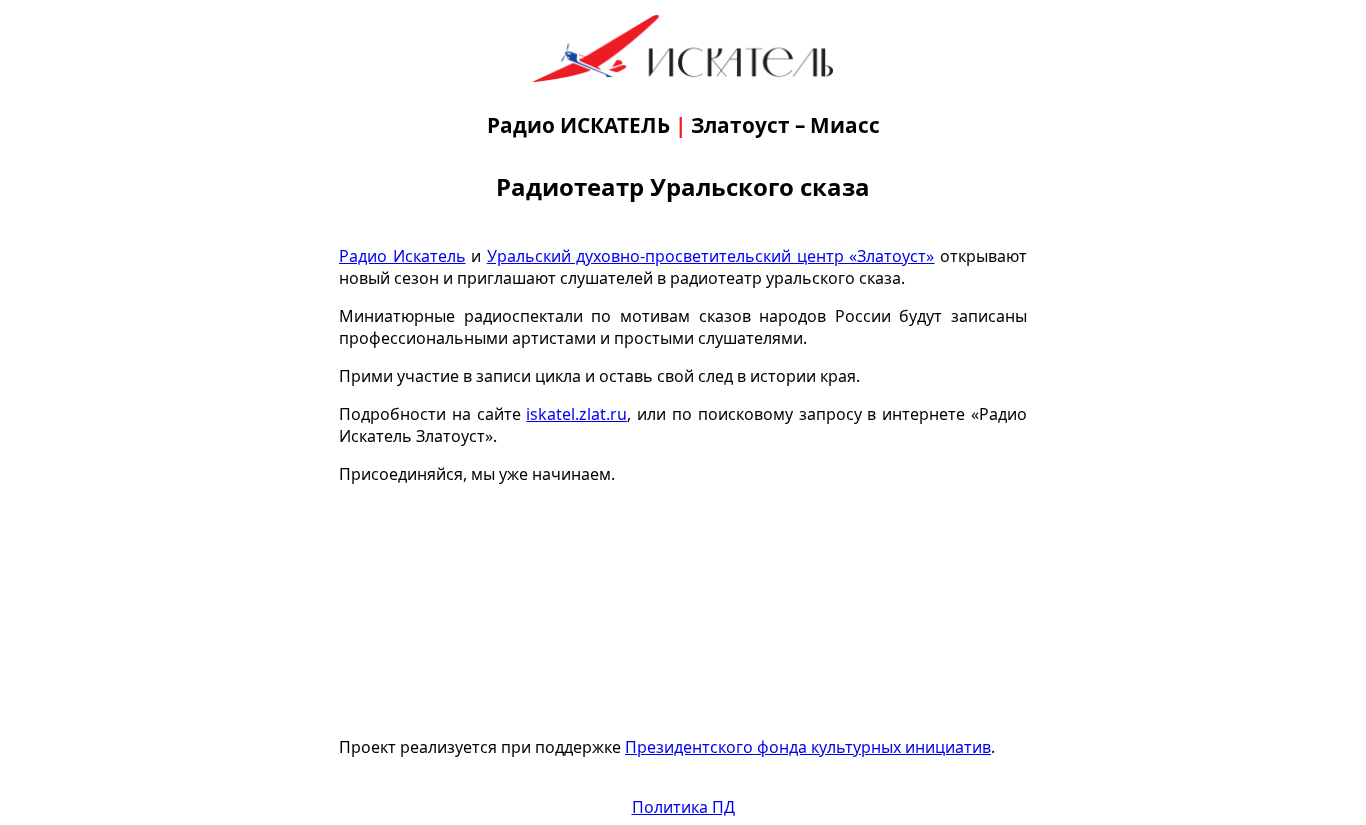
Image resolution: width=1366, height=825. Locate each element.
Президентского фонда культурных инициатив (808, 747)
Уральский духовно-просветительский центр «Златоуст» (711, 256)
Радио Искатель (402, 256)
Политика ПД (683, 807)
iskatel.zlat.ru (576, 414)
